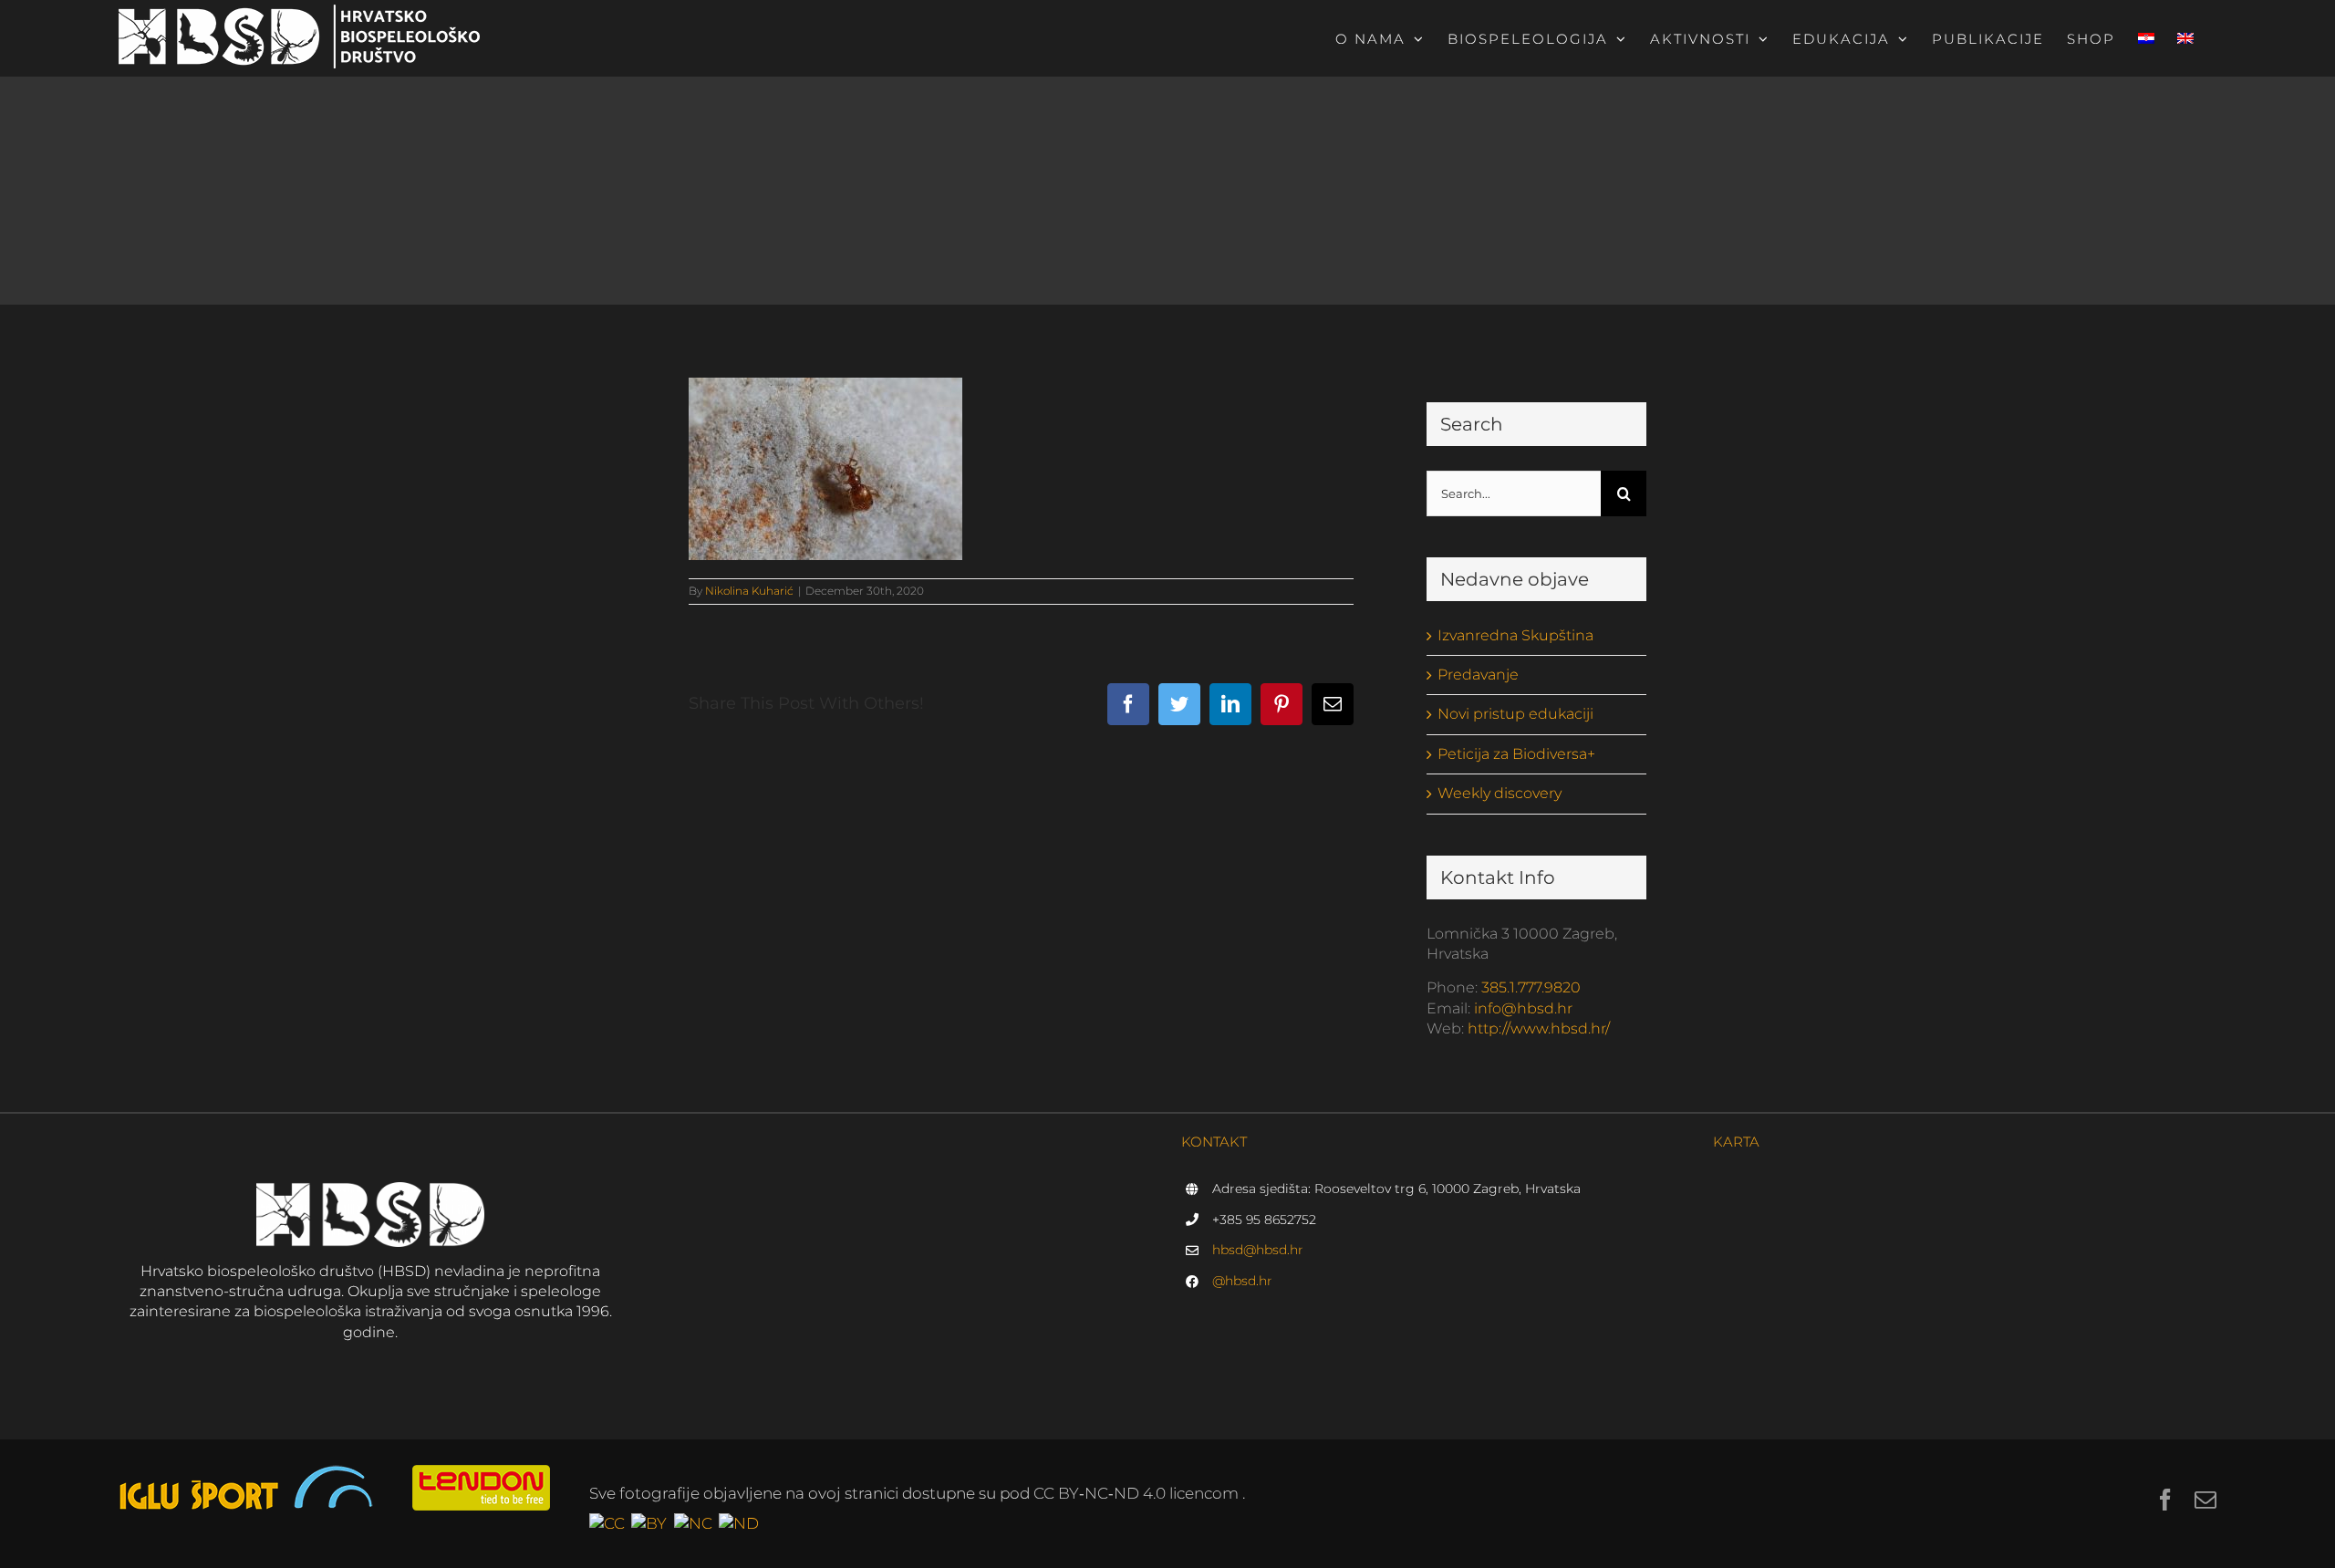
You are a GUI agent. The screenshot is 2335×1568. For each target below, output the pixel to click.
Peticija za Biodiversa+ (1516, 754)
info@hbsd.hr (1523, 1008)
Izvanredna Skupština (1515, 635)
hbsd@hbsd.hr (1258, 1250)
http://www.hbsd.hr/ (1539, 1028)
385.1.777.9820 (1531, 987)
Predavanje (1478, 675)
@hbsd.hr (1242, 1281)
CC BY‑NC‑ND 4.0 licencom (1138, 1493)
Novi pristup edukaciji (1515, 714)
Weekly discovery (1500, 793)
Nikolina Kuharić (749, 591)
